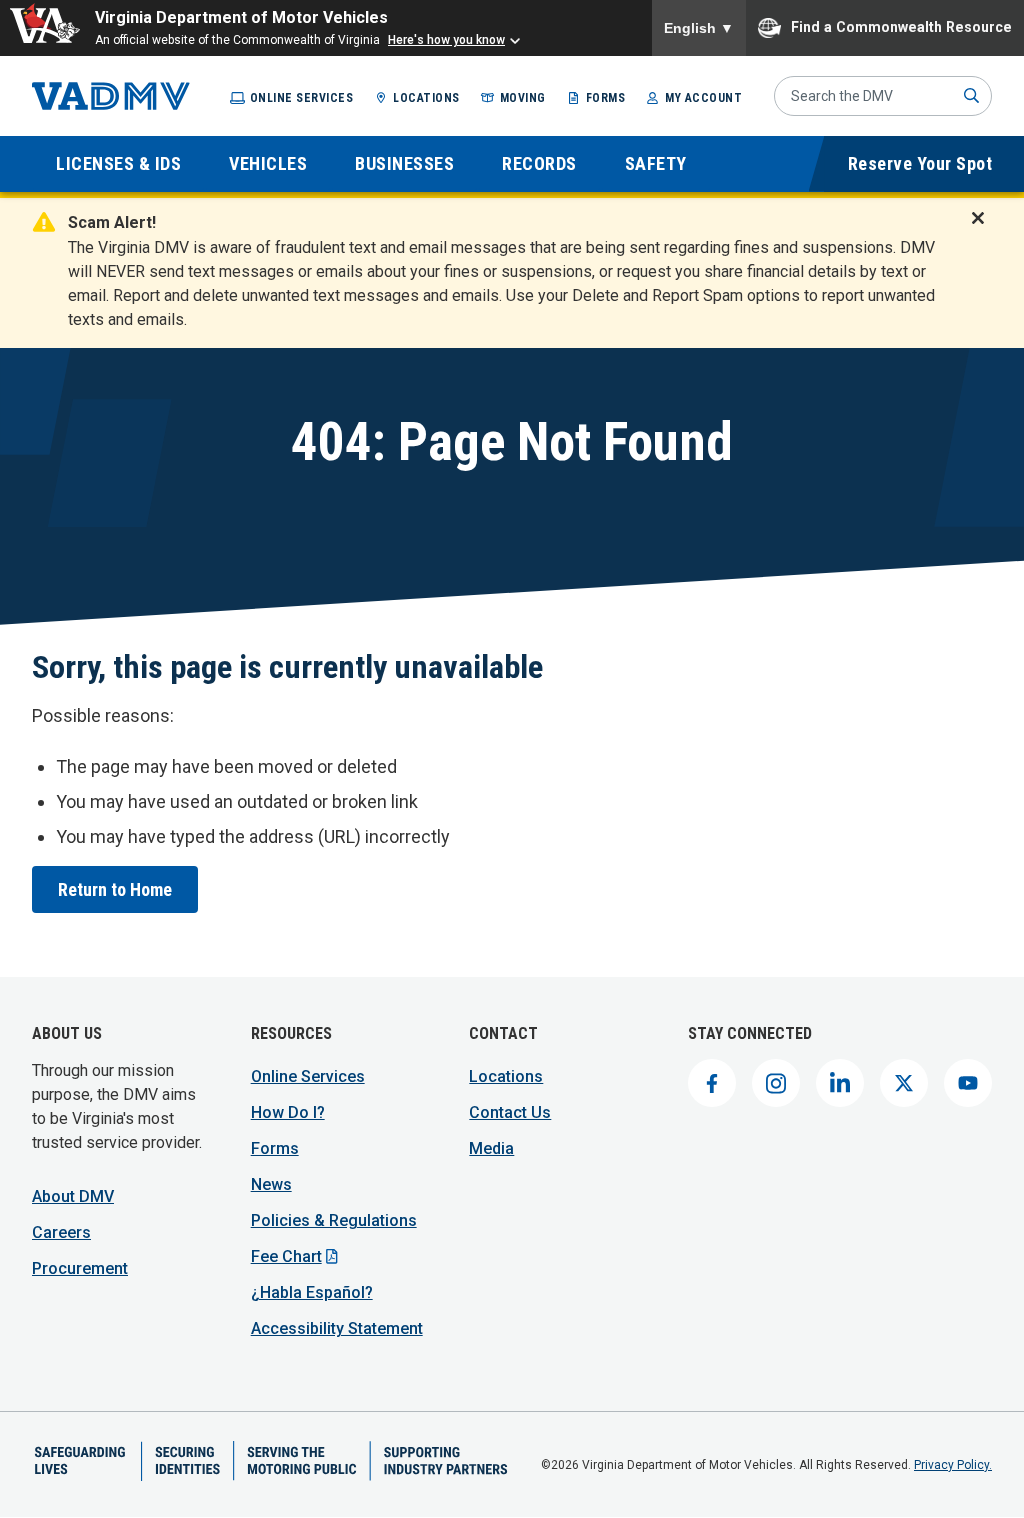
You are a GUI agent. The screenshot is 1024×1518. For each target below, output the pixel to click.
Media (491, 1148)
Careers (61, 1232)
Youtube (968, 1083)
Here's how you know (446, 40)
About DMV (73, 1196)
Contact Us (510, 1112)
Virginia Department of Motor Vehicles (241, 17)
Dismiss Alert (984, 231)
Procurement (80, 1268)
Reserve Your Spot (920, 163)
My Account (703, 98)
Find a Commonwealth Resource (901, 26)
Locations (426, 98)
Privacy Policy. (953, 1465)
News (271, 1184)
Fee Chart (286, 1256)
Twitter (904, 1083)
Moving (523, 98)
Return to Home (115, 889)
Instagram (776, 1083)
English (699, 28)
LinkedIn (840, 1083)
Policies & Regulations (334, 1220)
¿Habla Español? (312, 1292)
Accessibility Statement (337, 1328)
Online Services (302, 98)
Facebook (712, 1083)
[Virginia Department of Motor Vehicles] (111, 96)
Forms (606, 98)
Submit (972, 96)
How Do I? (288, 1112)
